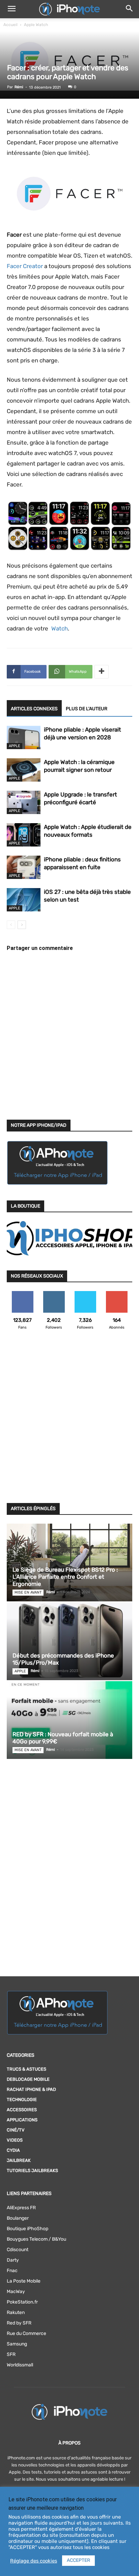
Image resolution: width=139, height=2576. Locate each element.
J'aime (23, 1294)
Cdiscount (18, 2250)
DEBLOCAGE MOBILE (28, 2079)
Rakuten (16, 2312)
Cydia (13, 2150)
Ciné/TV (16, 2130)
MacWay (16, 2292)
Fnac (12, 2271)
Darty (13, 2260)
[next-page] (22, 925)
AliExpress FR (21, 2208)
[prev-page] (11, 925)
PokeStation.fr (22, 2302)
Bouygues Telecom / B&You (36, 2239)
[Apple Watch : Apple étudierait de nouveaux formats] (24, 835)
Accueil (10, 25)
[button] (11, 9)
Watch (59, 628)
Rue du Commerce (26, 2333)
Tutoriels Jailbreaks (32, 2170)
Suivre (54, 1294)
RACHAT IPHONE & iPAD (31, 2089)
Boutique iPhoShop (27, 2229)
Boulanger (18, 2218)
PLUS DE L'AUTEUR (87, 709)
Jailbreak (19, 2160)
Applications (22, 2120)
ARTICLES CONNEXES (34, 709)
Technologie (22, 2100)
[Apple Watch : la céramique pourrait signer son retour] (24, 770)
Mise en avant (28, 1592)
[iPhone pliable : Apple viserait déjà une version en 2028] (24, 737)
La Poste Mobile (24, 2281)
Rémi (19, 87)
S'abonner (117, 1294)
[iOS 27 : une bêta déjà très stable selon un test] (24, 900)
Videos (15, 2140)
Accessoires (22, 2110)
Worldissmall (20, 2365)
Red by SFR (19, 2323)
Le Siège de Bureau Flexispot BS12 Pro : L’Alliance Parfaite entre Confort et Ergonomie (65, 1577)
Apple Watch (36, 25)
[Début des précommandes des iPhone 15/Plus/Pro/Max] (69, 1641)
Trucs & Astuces (26, 2069)
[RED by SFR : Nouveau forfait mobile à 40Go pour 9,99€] (69, 1720)
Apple (15, 746)
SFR (11, 2354)
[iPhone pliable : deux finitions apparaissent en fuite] (24, 867)
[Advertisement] (69, 1421)
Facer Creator (25, 266)
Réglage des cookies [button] (34, 2561)
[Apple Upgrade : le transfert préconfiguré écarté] (24, 802)
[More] (102, 672)
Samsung (17, 2344)
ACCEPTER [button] (78, 2560)
